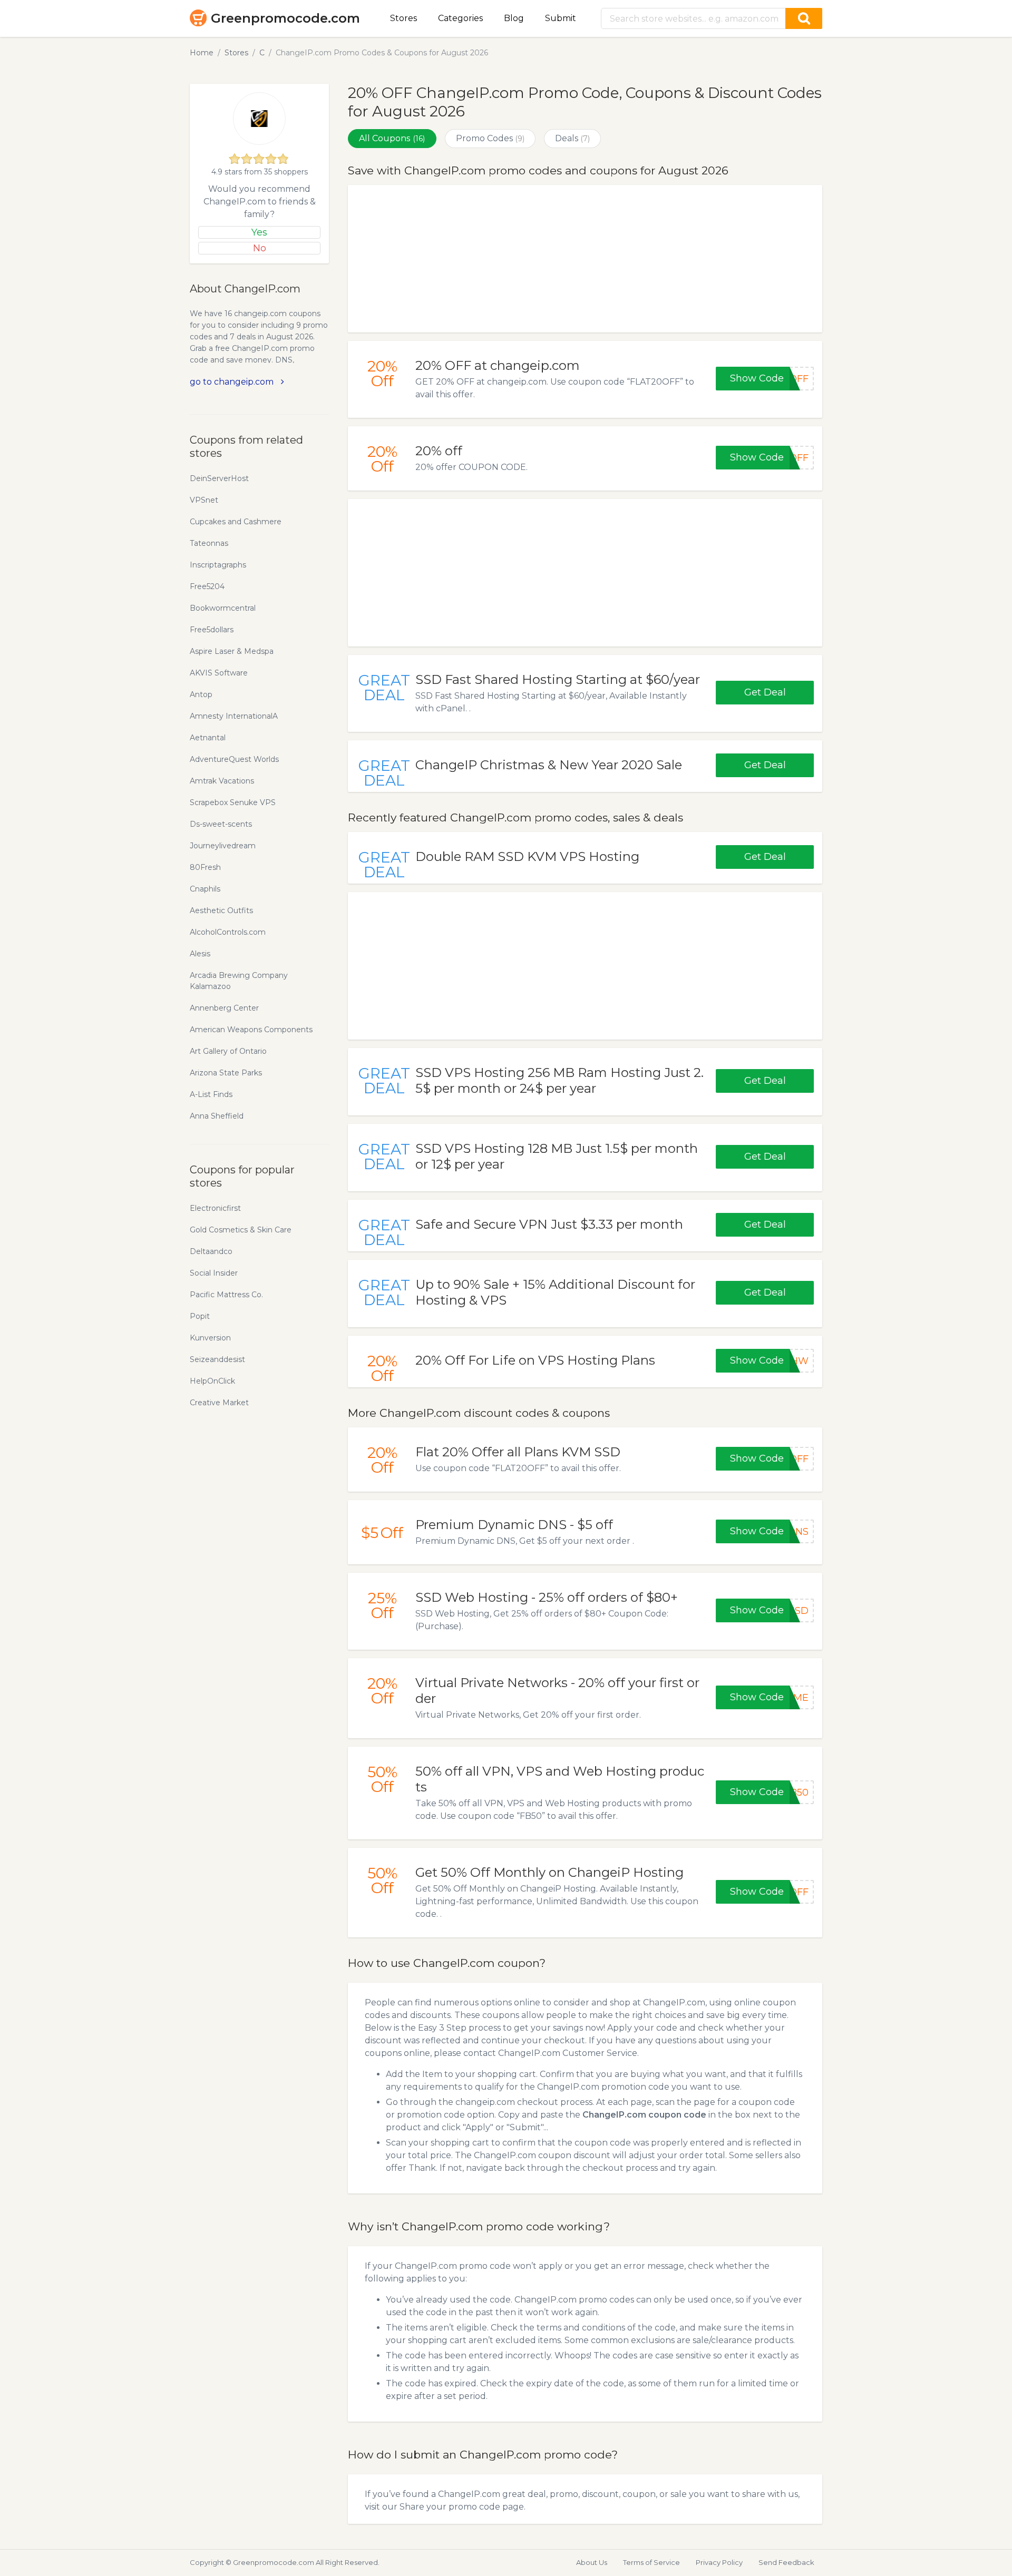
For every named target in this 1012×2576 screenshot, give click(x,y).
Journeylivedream (223, 846)
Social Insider (214, 1273)
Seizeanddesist (217, 1359)
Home (202, 53)
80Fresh (205, 867)
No (260, 248)
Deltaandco (211, 1251)
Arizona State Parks (226, 1073)
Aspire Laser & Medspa (232, 651)
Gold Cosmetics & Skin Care (241, 1230)
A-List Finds (211, 1094)
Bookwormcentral (223, 608)
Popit (200, 1316)
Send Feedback (786, 2562)
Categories (460, 18)
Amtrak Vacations (222, 781)
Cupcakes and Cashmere (236, 522)
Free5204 (207, 586)
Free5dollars (212, 630)
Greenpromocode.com (285, 18)
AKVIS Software (219, 673)
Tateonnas (209, 543)
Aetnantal (208, 738)
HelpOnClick (212, 1381)
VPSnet (204, 500)
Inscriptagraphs (218, 565)
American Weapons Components (251, 1030)
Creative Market (219, 1403)
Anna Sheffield (217, 1116)
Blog (514, 18)
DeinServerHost (219, 478)
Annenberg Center (224, 1008)
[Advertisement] (585, 259)
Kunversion (210, 1338)
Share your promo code (450, 2507)
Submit (561, 18)
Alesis (200, 954)
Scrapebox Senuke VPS (233, 802)
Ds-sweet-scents (221, 824)
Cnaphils (205, 889)
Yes (259, 232)
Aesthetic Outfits (221, 910)
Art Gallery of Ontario (228, 1051)
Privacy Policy (719, 2562)
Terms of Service (651, 2562)
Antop (201, 694)
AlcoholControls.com (228, 932)
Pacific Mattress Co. (226, 1295)
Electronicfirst (215, 1208)
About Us (592, 2562)
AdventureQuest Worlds (234, 759)
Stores (403, 18)
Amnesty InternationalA (234, 716)
